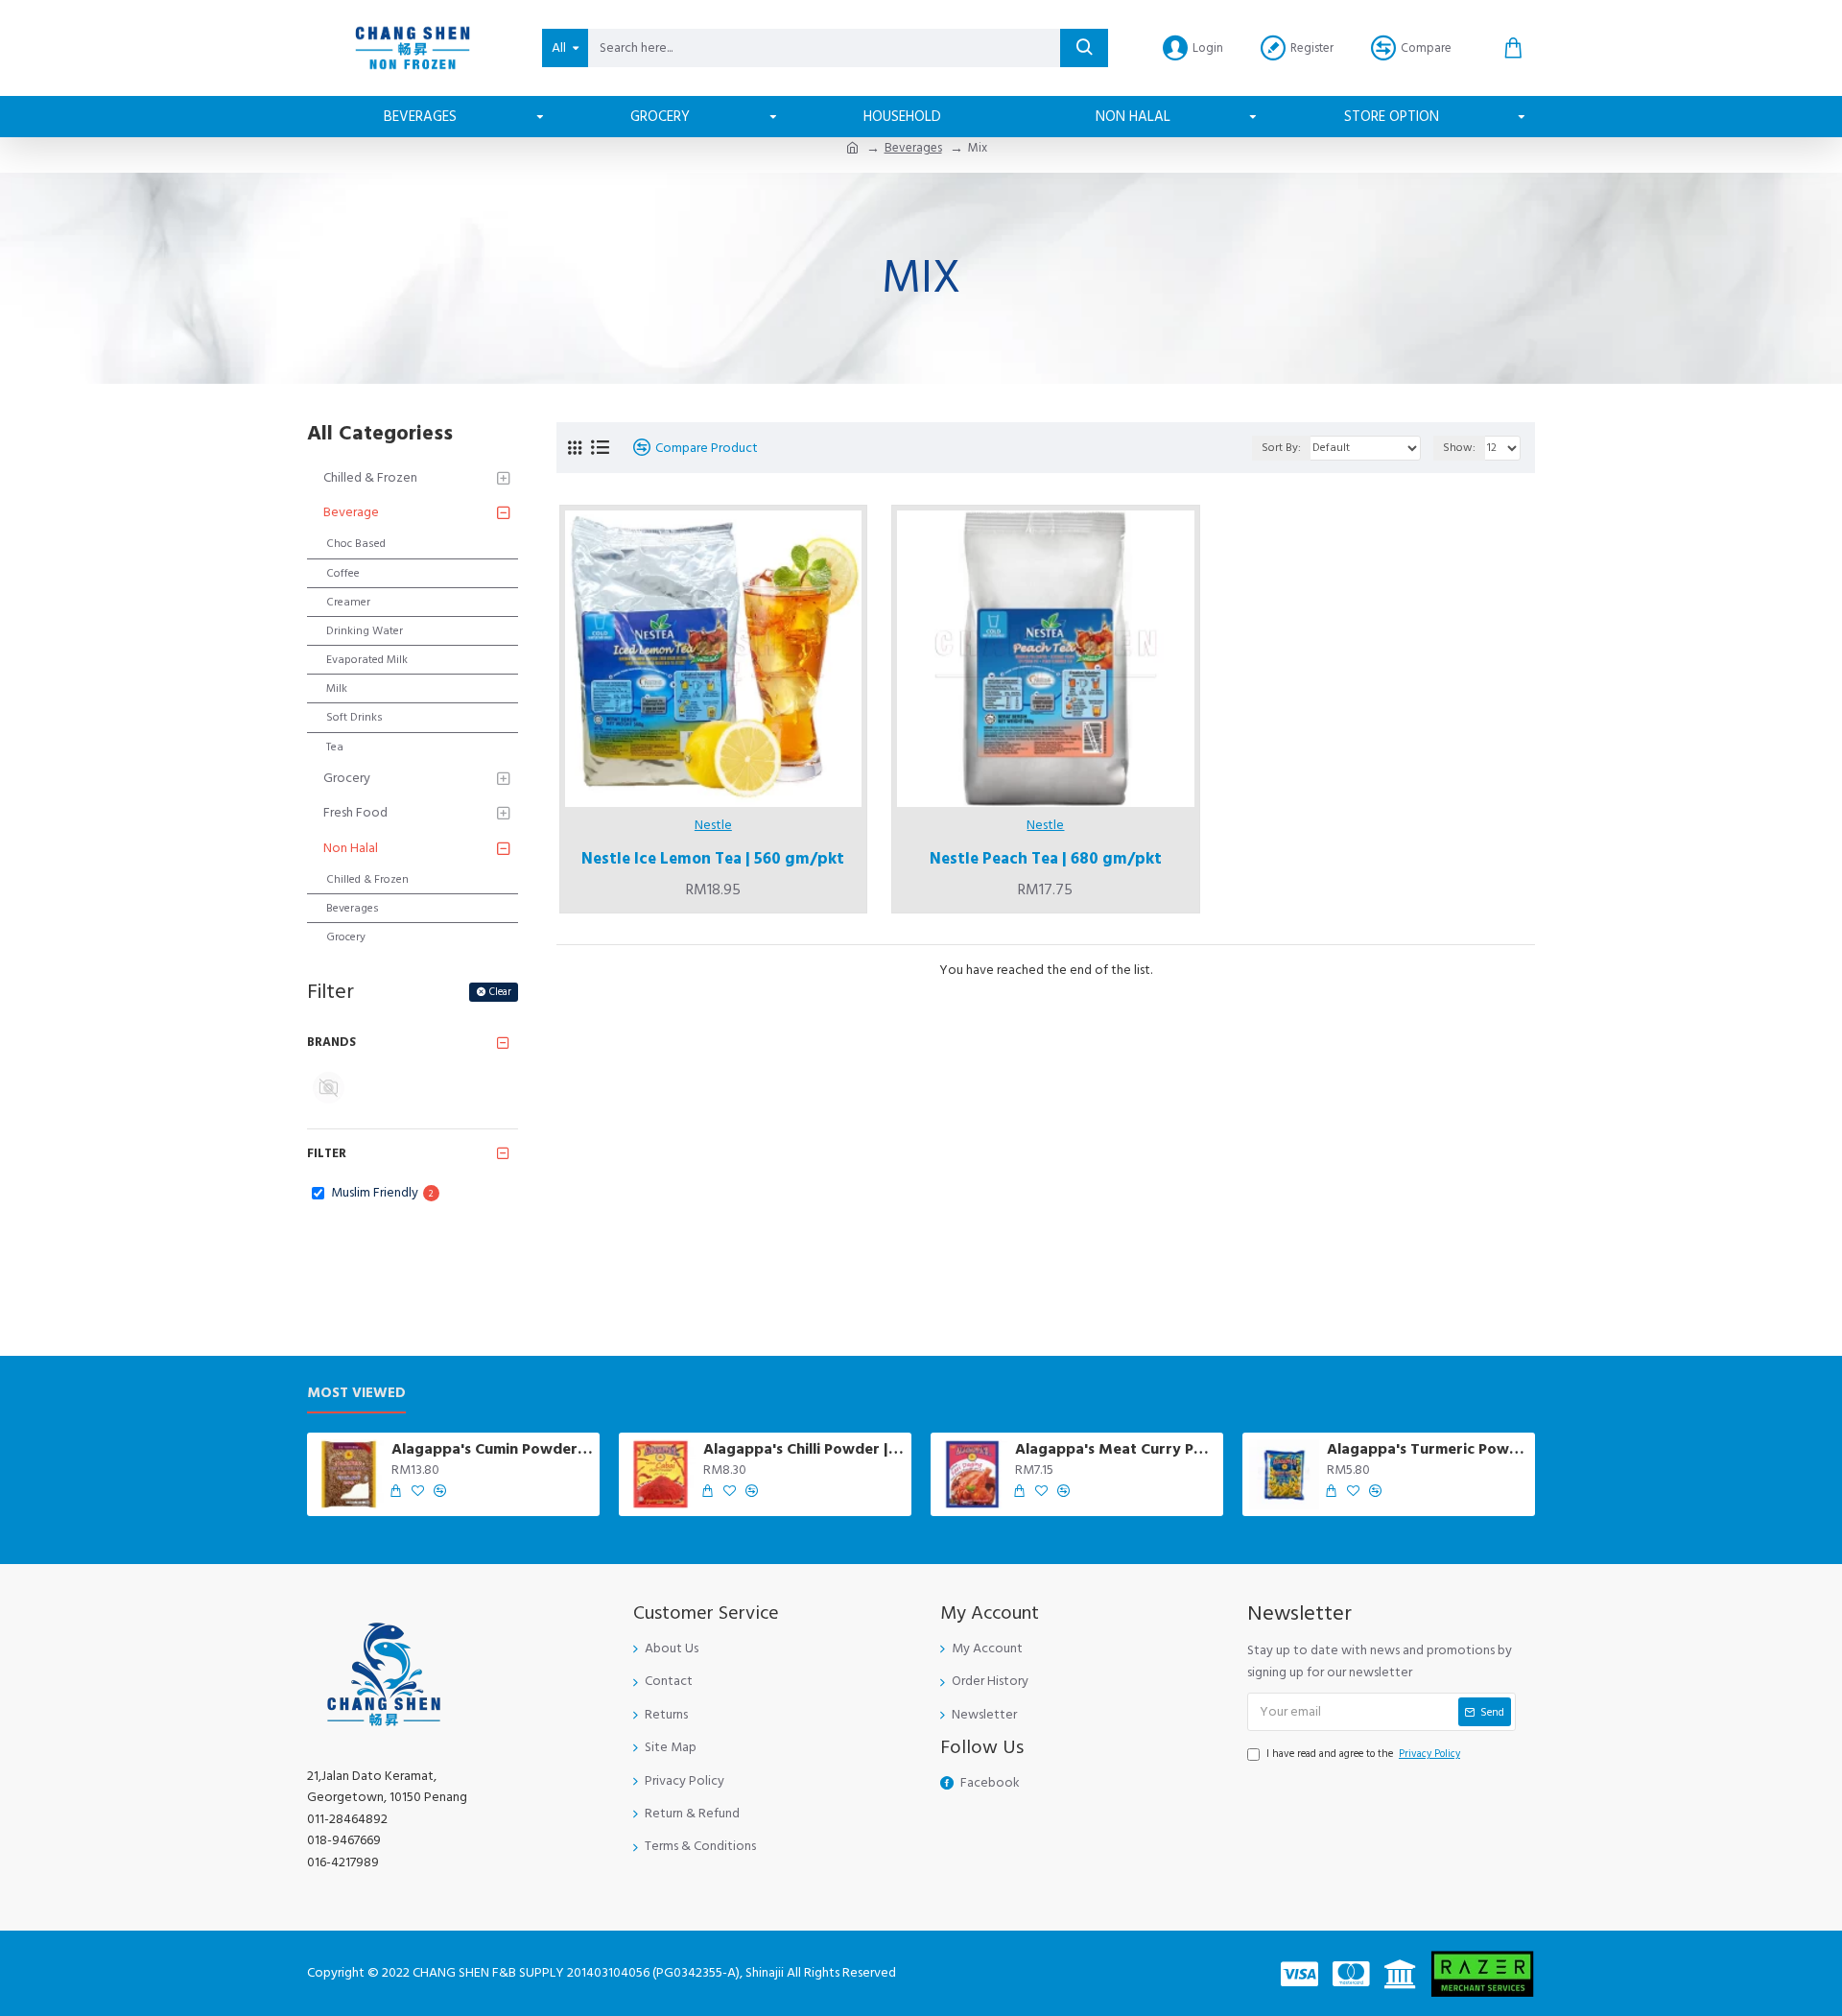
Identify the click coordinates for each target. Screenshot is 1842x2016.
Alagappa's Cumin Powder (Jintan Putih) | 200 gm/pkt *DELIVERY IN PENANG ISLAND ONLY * (492, 1449)
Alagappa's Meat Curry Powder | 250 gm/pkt (1116, 1449)
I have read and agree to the (1363, 1754)
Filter (327, 1153)
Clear (500, 992)
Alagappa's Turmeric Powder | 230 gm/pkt (1428, 1449)
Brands (331, 1042)
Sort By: (1281, 448)
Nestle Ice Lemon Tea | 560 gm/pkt (713, 859)
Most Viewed (356, 1394)
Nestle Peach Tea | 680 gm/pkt (1046, 859)
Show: (1459, 448)
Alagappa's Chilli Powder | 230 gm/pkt (804, 1449)
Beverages (913, 148)
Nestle (713, 825)
